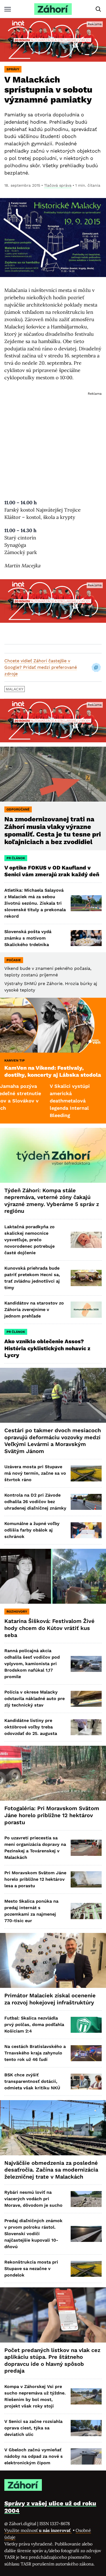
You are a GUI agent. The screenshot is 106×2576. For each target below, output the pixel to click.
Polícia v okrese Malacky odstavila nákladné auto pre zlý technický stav (35, 1699)
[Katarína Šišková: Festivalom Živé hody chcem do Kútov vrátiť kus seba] (53, 1576)
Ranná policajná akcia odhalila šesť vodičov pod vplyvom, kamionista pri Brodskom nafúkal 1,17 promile (32, 1664)
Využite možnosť (38, 2530)
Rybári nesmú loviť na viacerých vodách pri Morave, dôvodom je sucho (33, 2199)
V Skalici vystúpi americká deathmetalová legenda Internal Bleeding (40, 1101)
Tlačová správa (58, 185)
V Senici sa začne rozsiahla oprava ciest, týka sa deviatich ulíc (33, 2428)
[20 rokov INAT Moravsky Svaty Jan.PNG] (53, 40)
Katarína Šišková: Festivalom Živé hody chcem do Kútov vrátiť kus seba (49, 1628)
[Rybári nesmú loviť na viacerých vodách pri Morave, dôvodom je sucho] (86, 2199)
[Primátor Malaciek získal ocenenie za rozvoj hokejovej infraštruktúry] (53, 1960)
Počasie (14, 960)
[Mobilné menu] (8, 9)
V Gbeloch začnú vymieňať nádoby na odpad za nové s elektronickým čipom (34, 2456)
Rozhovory (17, 1612)
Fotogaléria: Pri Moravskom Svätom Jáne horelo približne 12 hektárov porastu (52, 1815)
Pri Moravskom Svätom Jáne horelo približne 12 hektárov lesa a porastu (35, 1879)
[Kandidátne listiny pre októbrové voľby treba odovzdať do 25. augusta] (86, 1727)
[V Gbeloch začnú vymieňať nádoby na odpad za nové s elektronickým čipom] (86, 2456)
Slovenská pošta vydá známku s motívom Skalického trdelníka (28, 938)
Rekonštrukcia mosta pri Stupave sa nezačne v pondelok (31, 2269)
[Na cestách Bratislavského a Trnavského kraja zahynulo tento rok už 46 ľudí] (86, 2053)
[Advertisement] (53, 440)
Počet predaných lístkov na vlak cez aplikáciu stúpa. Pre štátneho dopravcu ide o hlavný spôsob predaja (52, 2361)
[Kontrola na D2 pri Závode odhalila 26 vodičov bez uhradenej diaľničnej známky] (86, 1502)
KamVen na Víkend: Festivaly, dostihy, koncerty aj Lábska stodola (53, 1071)
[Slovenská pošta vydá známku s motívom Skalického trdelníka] (86, 938)
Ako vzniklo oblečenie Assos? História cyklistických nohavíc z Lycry (47, 1348)
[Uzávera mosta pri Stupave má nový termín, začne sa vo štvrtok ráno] (86, 1473)
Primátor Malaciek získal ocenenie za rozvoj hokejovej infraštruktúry (50, 1999)
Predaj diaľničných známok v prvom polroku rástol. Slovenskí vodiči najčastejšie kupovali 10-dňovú (33, 2234)
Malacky (15, 689)
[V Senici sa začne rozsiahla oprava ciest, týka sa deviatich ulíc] (86, 2428)
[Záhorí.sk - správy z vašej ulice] (53, 9)
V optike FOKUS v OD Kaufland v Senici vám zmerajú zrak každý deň (52, 871)
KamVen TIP (15, 1060)
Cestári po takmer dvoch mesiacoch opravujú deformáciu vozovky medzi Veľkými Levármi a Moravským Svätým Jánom (53, 1441)
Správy (13, 69)
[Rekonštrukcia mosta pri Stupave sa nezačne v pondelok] (86, 2269)
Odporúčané (18, 809)
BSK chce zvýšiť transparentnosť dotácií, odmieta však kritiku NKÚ (32, 2081)
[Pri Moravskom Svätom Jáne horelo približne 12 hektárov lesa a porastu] (86, 1879)
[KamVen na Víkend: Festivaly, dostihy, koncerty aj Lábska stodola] (53, 1025)
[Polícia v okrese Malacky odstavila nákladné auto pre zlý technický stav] (86, 1699)
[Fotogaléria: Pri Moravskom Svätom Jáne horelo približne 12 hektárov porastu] (53, 1773)
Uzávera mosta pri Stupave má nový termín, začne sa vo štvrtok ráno (35, 1473)
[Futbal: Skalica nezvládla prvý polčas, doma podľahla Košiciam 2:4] (86, 2025)
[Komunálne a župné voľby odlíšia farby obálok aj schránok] (86, 1530)
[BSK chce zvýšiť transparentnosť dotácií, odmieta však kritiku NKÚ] (86, 2082)
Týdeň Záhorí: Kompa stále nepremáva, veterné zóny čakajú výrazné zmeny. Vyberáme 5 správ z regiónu (52, 1201)
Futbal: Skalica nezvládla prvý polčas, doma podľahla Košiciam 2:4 (34, 2025)
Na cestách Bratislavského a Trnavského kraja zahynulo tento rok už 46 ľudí (35, 2053)
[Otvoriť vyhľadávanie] (98, 9)
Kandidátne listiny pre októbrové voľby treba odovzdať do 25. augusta (31, 1727)
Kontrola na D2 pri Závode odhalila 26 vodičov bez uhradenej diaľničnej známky (35, 1502)
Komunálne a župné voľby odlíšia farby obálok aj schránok (32, 1530)
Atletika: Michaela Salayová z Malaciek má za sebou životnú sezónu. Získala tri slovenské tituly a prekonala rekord (35, 903)
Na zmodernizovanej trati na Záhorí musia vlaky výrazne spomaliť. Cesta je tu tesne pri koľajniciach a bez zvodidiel (53, 830)
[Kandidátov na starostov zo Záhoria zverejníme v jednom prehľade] (86, 1310)
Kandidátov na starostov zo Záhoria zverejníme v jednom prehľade (34, 1310)
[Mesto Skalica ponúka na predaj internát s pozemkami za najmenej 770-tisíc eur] (86, 1911)
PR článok (16, 858)
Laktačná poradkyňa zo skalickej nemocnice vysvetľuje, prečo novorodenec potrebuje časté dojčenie (29, 1240)
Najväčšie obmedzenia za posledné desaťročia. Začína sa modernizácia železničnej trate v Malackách (51, 2170)
